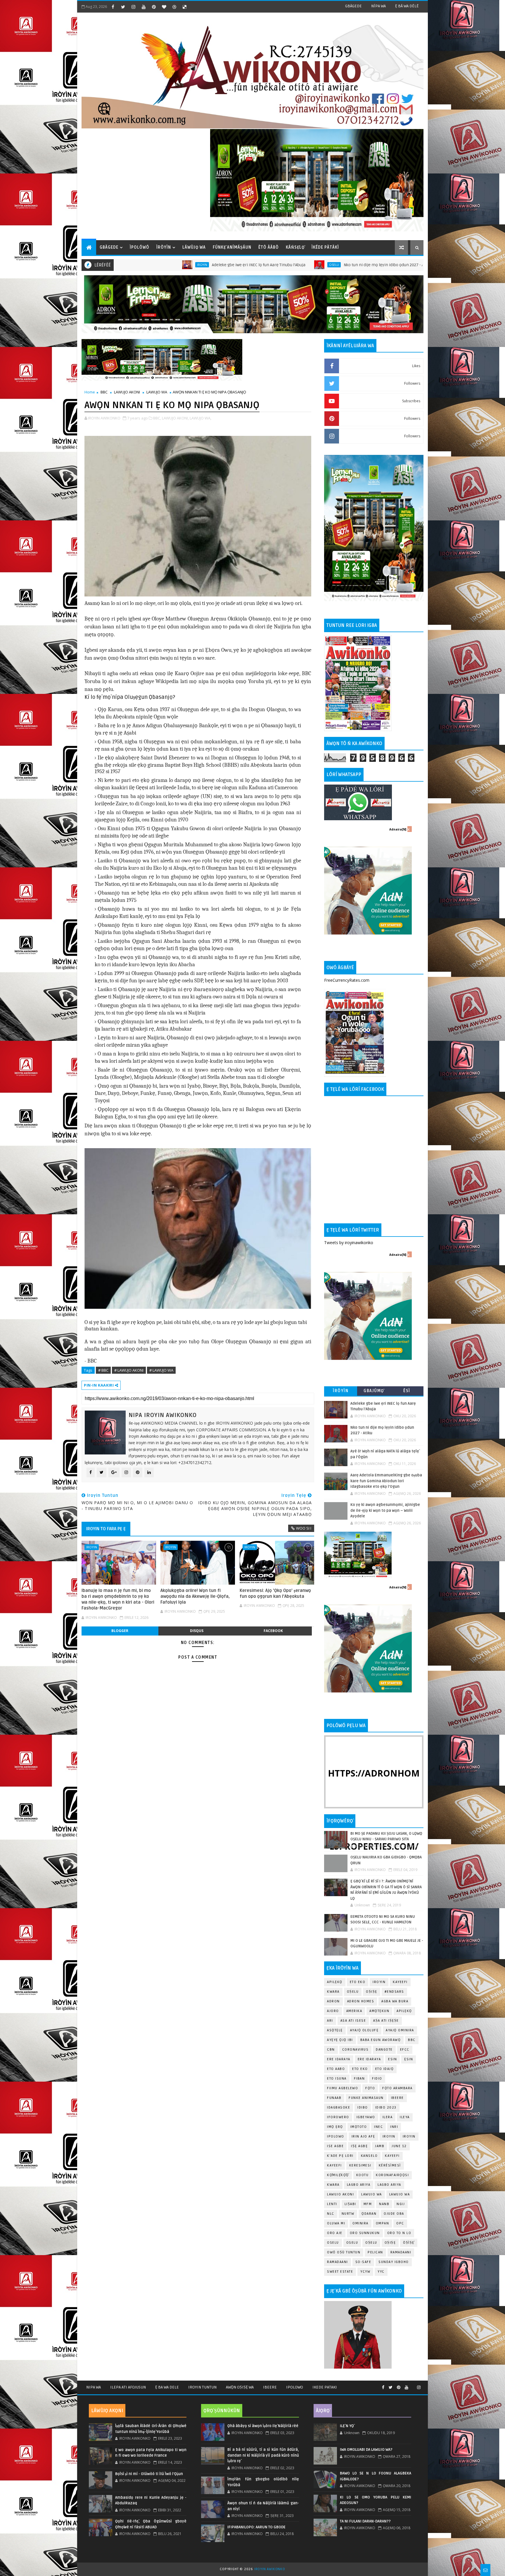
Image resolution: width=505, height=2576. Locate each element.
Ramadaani (401, 2252)
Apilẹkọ (335, 1982)
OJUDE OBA (394, 2214)
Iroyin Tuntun (202, 2387)
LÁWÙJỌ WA (194, 247)
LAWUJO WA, (200, 418)
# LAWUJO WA (161, 1370)
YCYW (365, 2272)
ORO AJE (335, 2233)
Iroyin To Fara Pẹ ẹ (106, 1529)
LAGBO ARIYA (389, 2185)
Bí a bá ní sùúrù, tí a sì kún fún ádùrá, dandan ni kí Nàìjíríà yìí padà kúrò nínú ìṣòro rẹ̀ (263, 2455)
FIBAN (359, 2079)
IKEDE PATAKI (325, 2387)
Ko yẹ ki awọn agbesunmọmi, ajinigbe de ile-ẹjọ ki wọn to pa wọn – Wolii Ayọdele (385, 1510)
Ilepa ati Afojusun (128, 2387)
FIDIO (377, 2079)
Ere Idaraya (339, 2059)
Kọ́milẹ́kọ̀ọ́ (338, 2175)
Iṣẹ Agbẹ (359, 2146)
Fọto (370, 2088)
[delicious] (184, 7)
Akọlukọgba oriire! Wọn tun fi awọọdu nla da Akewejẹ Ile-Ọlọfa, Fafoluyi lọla (195, 1596)
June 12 (399, 2146)
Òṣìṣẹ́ (409, 2243)
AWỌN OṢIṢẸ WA (240, 2387)
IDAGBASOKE (339, 2108)
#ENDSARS (394, 1992)
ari (330, 2021)
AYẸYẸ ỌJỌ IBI (340, 2040)
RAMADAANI (338, 2262)
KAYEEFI (306, 265)
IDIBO (363, 2108)
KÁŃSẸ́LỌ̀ (295, 247)
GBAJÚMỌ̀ (374, 1391)
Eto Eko (358, 1982)
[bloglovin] (164, 7)
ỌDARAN (369, 2214)
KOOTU (363, 2175)
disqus (197, 1631)
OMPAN (383, 2223)
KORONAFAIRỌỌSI (392, 2175)
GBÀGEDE (353, 6)
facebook (273, 1631)
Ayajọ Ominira (400, 2030)
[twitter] (123, 7)
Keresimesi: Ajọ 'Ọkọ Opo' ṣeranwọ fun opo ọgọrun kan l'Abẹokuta (275, 1593)
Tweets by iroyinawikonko (349, 1243)
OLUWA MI (336, 2223)
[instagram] (133, 7)
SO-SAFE (363, 2262)
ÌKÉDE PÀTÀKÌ (325, 247)
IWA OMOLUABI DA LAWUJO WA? (366, 2450)
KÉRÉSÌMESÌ (390, 2165)
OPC (400, 2223)
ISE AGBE (335, 2146)
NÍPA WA (378, 6)
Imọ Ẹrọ (335, 2127)
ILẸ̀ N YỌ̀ (347, 2426)
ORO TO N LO (399, 2233)
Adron (333, 2001)
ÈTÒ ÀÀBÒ (269, 247)
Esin (392, 2059)
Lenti (332, 2204)
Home (90, 392)
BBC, (157, 418)
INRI (394, 2127)
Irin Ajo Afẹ (363, 2136)
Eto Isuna (337, 2079)
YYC (381, 2272)
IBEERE (397, 2098)
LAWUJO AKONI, (175, 418)
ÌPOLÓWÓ (140, 247)
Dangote (384, 2050)
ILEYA (405, 2117)
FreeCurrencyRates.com (347, 980)
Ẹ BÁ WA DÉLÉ (407, 6)
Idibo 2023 (386, 2108)
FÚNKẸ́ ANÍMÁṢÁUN (232, 247)
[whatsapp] (413, 2385)
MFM (368, 2204)
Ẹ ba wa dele (167, 2387)
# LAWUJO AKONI (129, 1370)
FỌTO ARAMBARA (397, 2088)
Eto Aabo (336, 2069)
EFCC (405, 2050)
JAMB (380, 2146)
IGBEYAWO (366, 2117)
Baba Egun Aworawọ (381, 2040)
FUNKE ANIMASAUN (366, 2098)
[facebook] (113, 7)
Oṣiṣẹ (372, 1992)
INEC (378, 2127)
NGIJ (401, 2204)
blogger (120, 1631)
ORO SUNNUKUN (365, 2233)
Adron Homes (361, 2001)
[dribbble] (174, 7)
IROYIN (379, 1982)
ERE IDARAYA (369, 2059)
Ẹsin (409, 2059)
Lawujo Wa (372, 2194)
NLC (331, 2214)
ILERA (388, 2117)
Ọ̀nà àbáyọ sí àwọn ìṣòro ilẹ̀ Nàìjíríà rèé (263, 2426)
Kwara (333, 1992)
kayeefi (392, 2156)
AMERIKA (354, 2011)
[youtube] (143, 7)
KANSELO (369, 2156)
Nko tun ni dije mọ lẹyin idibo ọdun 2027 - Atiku (233, 265)
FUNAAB (334, 2098)
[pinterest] (154, 7)
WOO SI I (304, 1528)
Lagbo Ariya (359, 2185)
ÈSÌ (407, 1391)
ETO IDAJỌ (385, 2069)
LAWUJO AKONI (127, 392)
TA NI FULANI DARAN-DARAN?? (365, 2521)
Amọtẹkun (379, 2011)
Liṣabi (350, 2204)
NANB (384, 2204)
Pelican (375, 2252)
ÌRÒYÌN (164, 247)
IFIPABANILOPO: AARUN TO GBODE (256, 2527)
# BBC (103, 1370)
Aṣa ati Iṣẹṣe (386, 2021)
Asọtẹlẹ (335, 2030)
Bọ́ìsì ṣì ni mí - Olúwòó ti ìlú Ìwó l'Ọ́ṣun (149, 2474)
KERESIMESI (360, 2165)
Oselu (180, 265)
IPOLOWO (336, 2136)
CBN (331, 2050)
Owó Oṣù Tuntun (344, 2252)
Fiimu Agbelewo (343, 2088)
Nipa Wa (94, 2387)
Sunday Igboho (394, 2262)
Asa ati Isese (353, 2021)
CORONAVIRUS (356, 2050)
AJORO (333, 2011)
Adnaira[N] (398, 829)
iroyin (92, 1547)
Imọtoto (359, 2127)
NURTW (348, 2214)
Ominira (360, 2223)
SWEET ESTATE (340, 2272)
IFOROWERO (338, 2117)
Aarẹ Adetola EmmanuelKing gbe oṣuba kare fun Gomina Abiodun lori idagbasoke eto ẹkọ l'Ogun (386, 1481)
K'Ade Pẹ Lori (340, 2156)
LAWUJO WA (157, 392)
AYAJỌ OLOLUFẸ (364, 2030)
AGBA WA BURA (395, 2001)
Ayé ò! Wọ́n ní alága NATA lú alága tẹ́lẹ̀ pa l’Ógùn (359, 265)
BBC (104, 392)
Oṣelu (353, 1992)
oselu (333, 2243)
